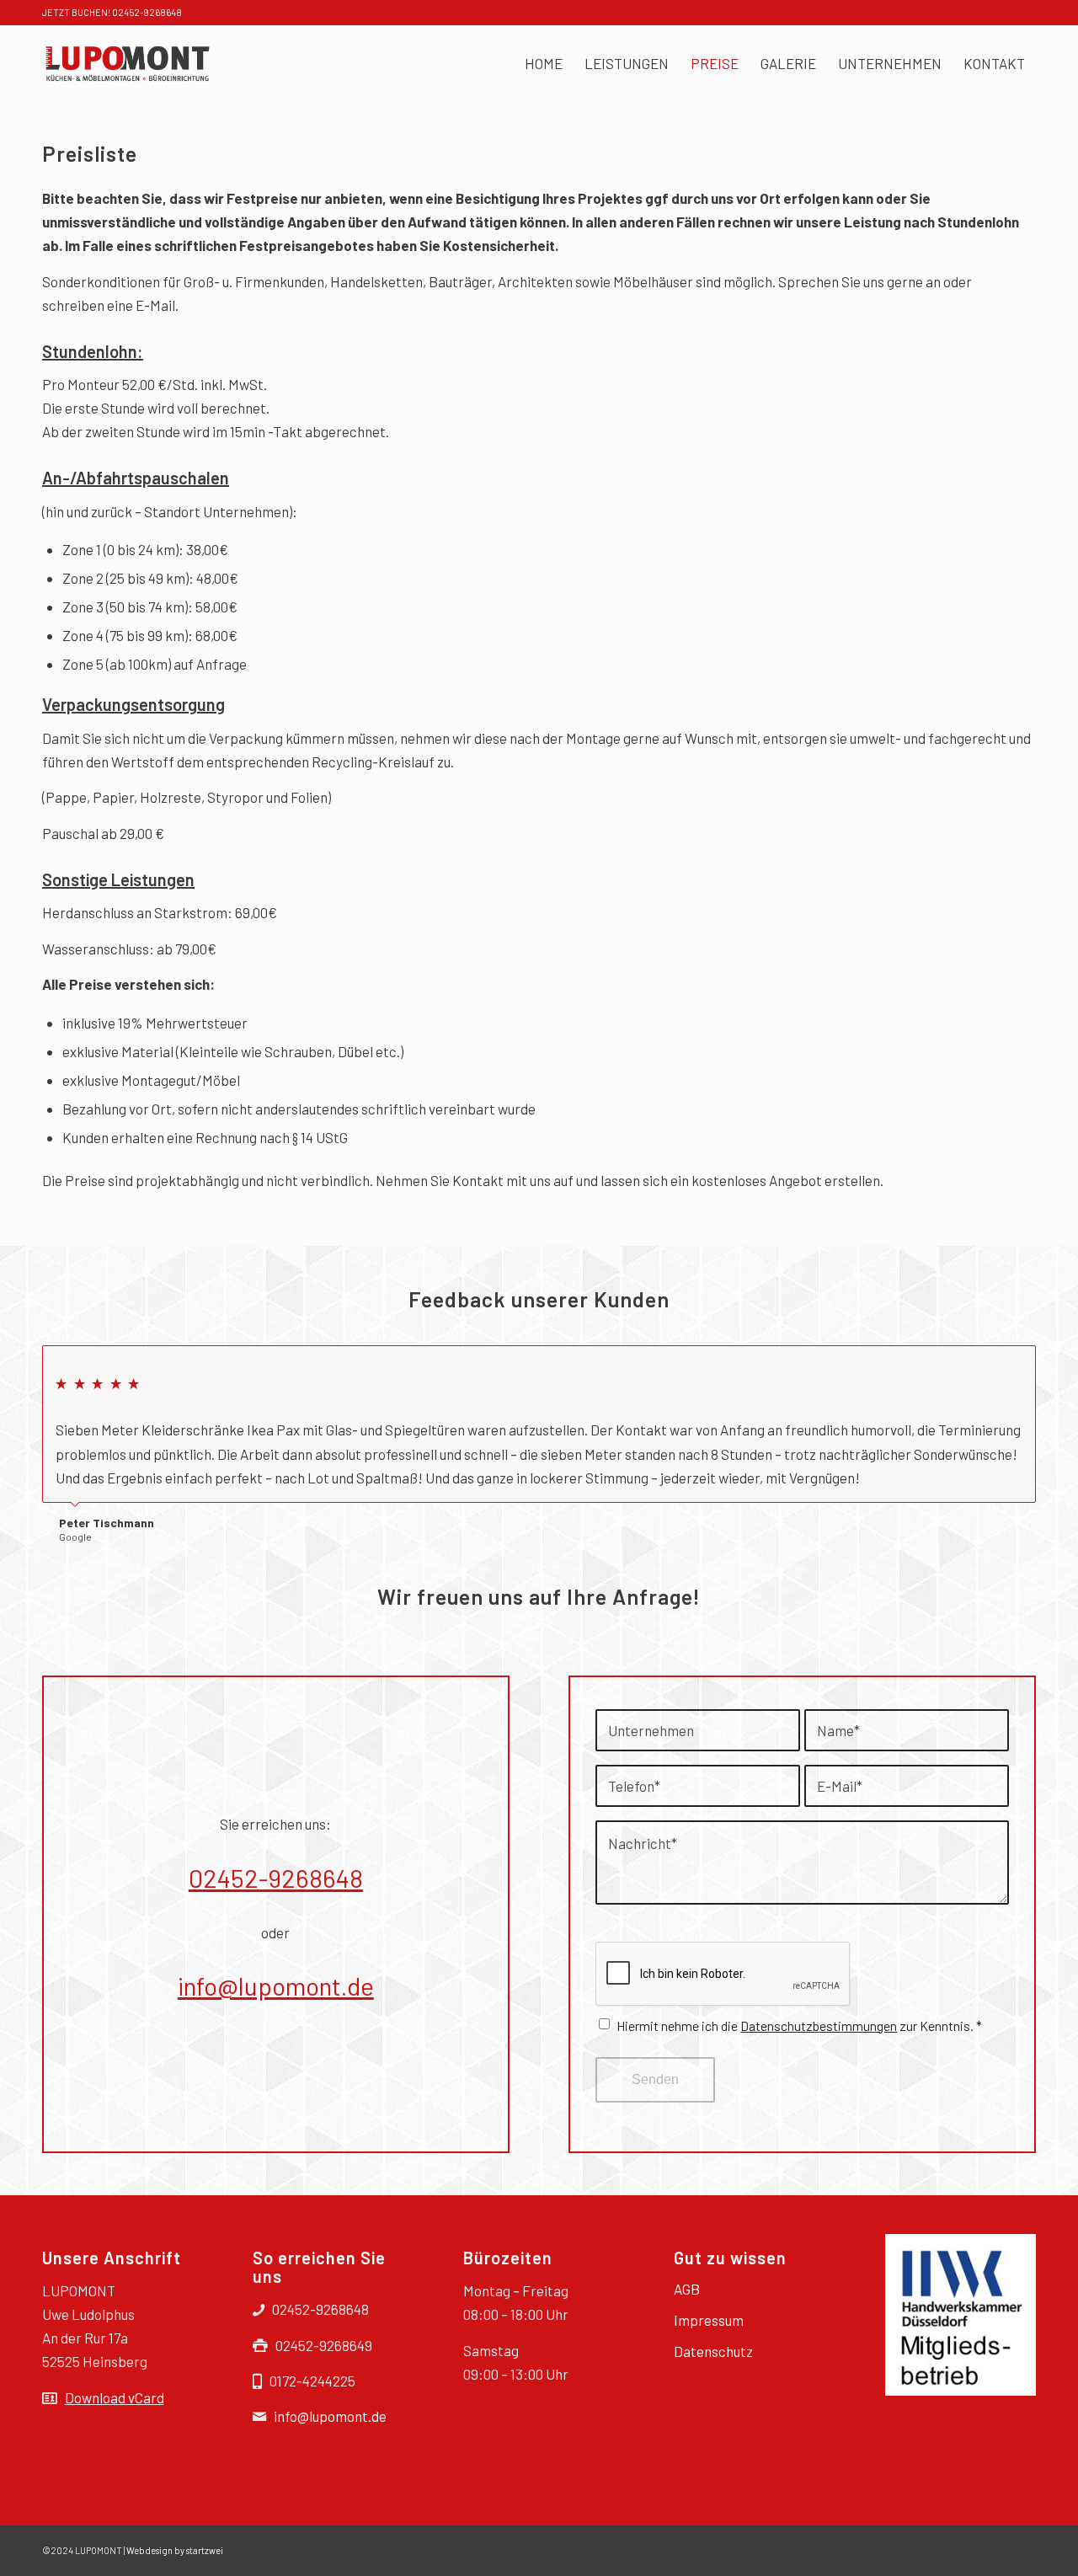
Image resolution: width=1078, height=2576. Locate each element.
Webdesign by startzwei (175, 2550)
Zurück (981, 1363)
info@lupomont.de (276, 1985)
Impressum (709, 2320)
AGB (687, 2289)
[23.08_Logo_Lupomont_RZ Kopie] (127, 63)
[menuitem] (544, 63)
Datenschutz (713, 2351)
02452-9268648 (276, 1878)
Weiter (1019, 1363)
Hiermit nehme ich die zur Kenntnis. (799, 2026)
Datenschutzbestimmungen (819, 2026)
